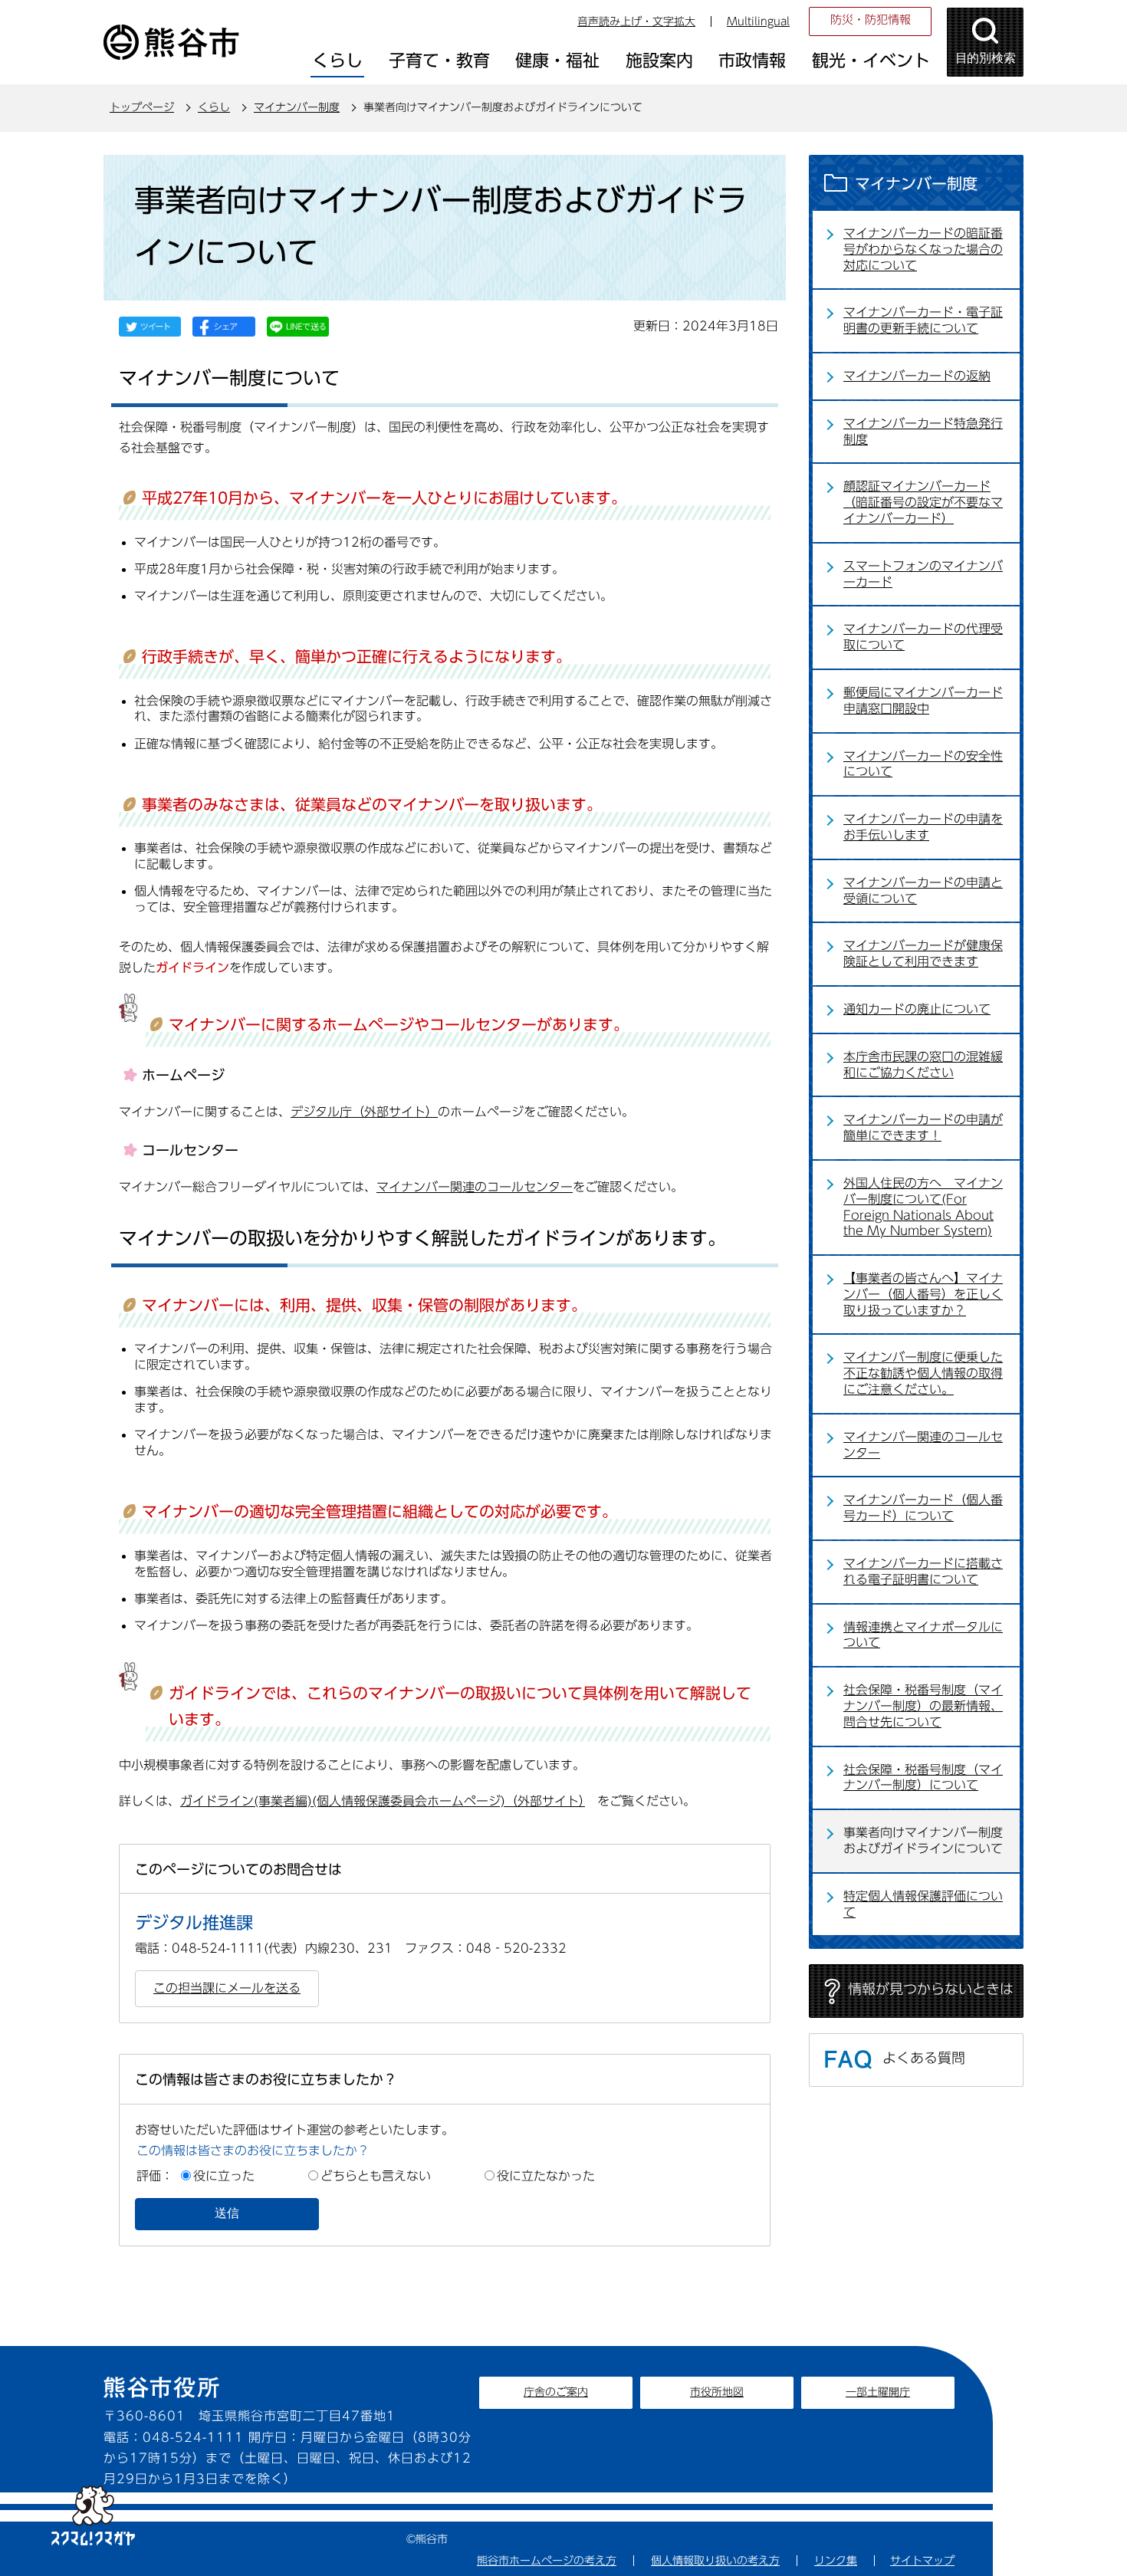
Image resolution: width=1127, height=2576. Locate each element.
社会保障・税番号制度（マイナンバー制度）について (923, 1778)
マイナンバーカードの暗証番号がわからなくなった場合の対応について (923, 249)
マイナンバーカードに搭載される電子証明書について (923, 1571)
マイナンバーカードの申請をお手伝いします (923, 827)
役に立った (224, 2176)
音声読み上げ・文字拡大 (636, 21)
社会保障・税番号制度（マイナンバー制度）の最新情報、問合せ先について (923, 1706)
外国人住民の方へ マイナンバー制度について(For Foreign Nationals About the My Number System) (923, 1207)
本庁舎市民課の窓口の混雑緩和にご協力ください (923, 1065)
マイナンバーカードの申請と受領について (923, 890)
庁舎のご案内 (556, 2392)
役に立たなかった (546, 2176)
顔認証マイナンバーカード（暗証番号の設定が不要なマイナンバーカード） (923, 502)
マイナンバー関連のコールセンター (475, 1187)
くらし (214, 107)
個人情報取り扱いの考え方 (715, 2561)
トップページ (142, 107)
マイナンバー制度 (297, 107)
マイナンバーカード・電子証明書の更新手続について (923, 320)
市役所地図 (717, 2392)
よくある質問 (924, 2058)
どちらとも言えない (376, 2176)
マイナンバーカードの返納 (917, 376)
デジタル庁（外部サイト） (364, 1112)
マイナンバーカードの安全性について (923, 764)
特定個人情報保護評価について (923, 1904)
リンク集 (836, 2561)
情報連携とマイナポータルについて (923, 1635)
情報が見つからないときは (931, 1989)
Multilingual (758, 21)
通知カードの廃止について (917, 1009)
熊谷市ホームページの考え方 (547, 2561)
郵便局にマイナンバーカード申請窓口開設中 (923, 700)
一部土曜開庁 (878, 2392)
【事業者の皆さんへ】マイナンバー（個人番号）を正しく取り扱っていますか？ (923, 1294)
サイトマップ (922, 2561)
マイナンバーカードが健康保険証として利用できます (923, 953)
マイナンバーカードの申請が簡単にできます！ (923, 1127)
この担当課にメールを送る (227, 1988)
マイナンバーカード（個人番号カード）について (923, 1508)
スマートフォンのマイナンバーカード (923, 574)
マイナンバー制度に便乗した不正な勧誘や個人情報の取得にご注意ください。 (923, 1373)
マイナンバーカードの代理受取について (923, 637)
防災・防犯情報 (871, 20)
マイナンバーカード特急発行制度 (923, 431)
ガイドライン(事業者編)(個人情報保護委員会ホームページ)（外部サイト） (383, 1801)
